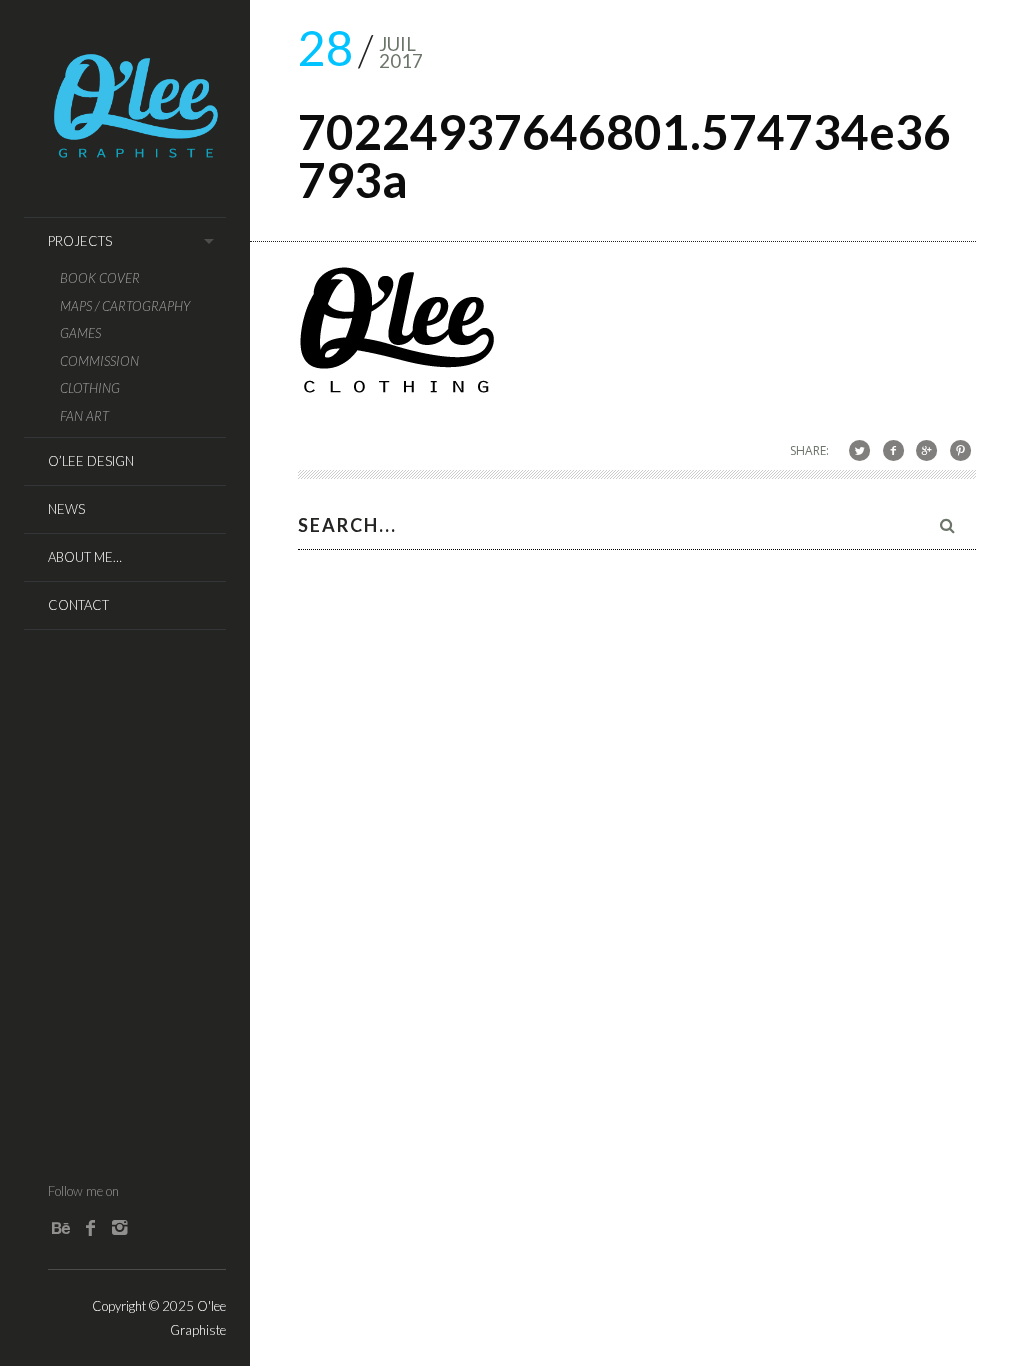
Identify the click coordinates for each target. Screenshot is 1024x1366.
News (66, 509)
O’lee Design (91, 461)
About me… (85, 557)
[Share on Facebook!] (893, 449)
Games (80, 333)
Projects (80, 241)
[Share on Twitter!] (859, 449)
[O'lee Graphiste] (137, 152)
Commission (99, 361)
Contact (78, 605)
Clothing (90, 388)
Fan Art (84, 416)
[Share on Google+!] (926, 449)
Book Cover (100, 278)
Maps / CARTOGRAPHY (125, 306)
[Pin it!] (960, 449)
